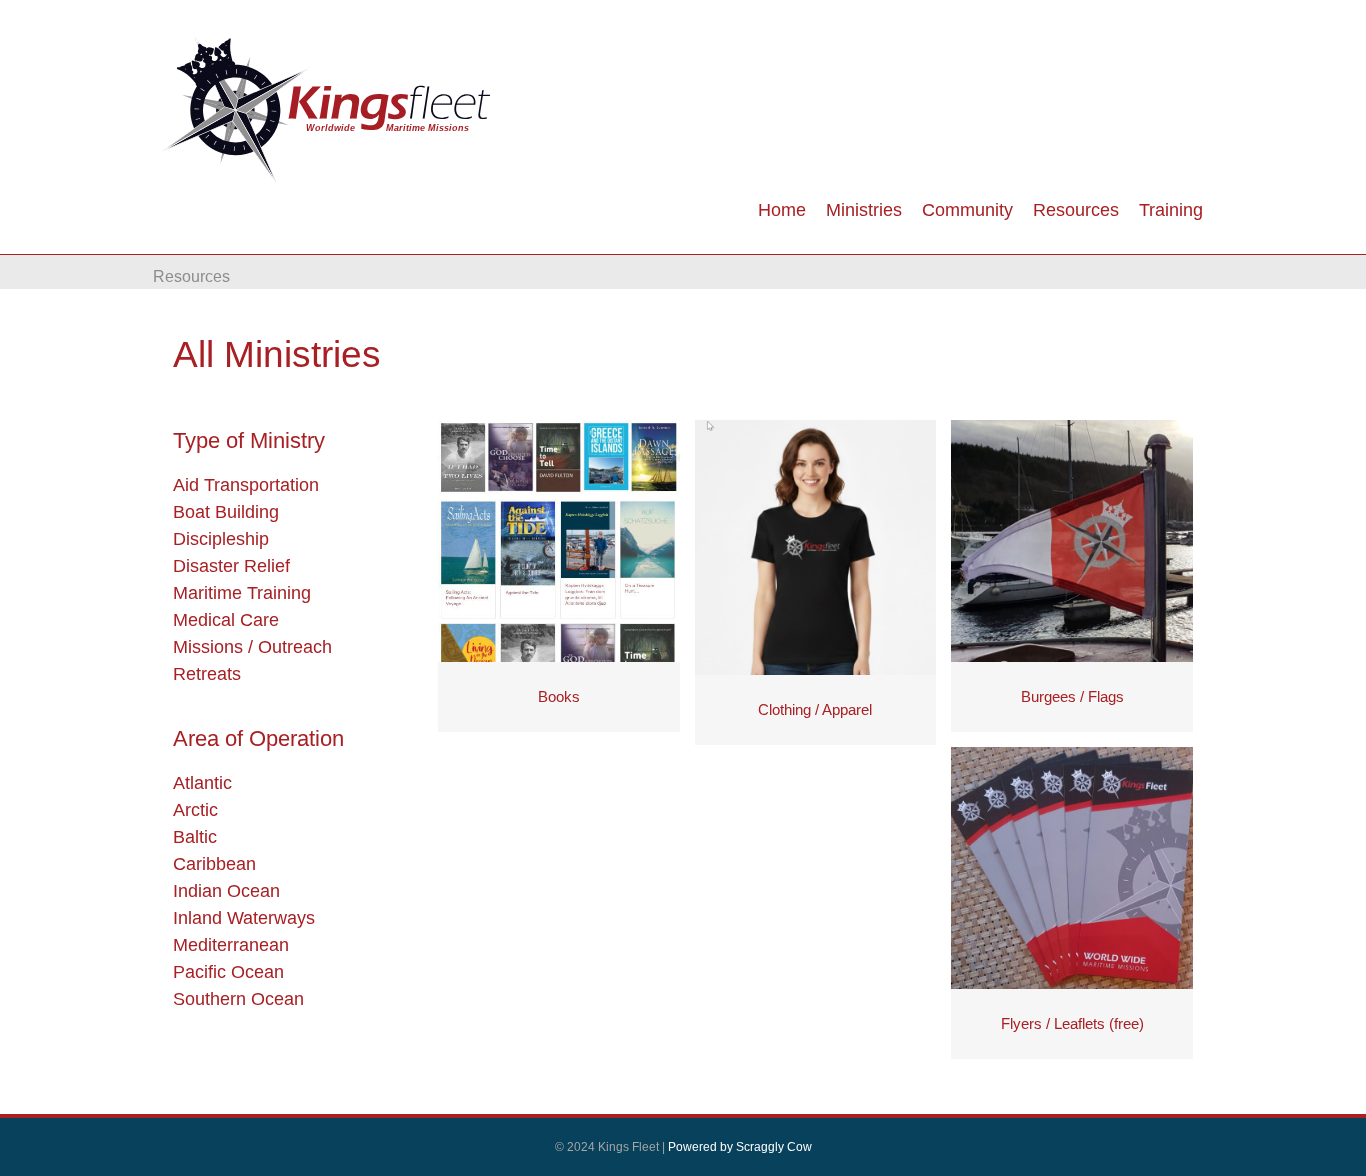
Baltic (195, 837)
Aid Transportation (246, 485)
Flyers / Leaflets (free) (1072, 1023)
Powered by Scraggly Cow (740, 1147)
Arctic (195, 810)
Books (559, 696)
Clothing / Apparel (815, 709)
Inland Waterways (244, 918)
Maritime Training (242, 593)
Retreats (207, 674)
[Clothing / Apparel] (816, 546)
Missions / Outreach (252, 647)
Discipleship (221, 539)
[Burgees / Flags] (1072, 540)
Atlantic (202, 783)
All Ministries (277, 354)
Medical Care (226, 620)
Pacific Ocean (228, 972)
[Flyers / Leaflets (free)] (1072, 867)
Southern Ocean (238, 999)
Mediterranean (231, 945)
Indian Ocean (226, 891)
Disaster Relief (231, 566)
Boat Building (226, 512)
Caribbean (214, 864)
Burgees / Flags (1072, 696)
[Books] (559, 540)
